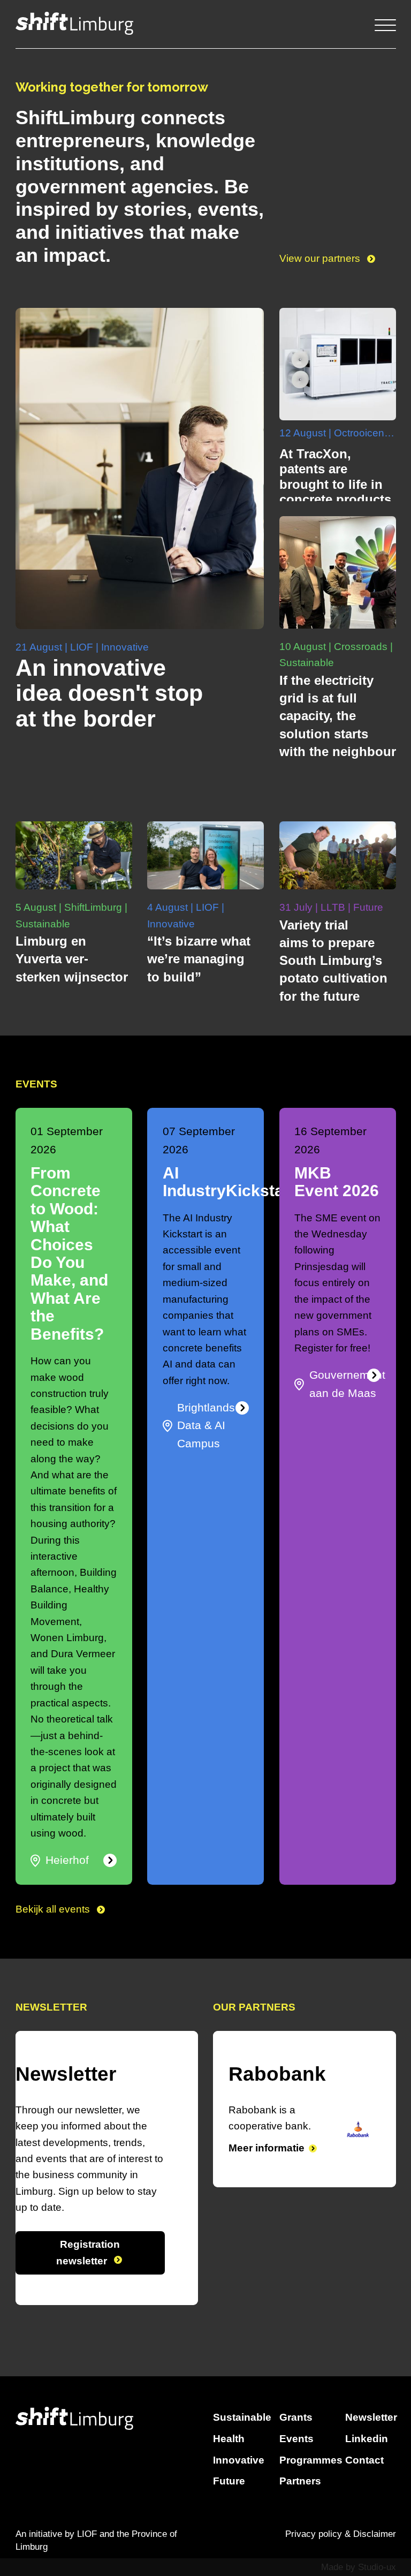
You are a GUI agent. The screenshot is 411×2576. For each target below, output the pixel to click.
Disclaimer (375, 2534)
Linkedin (367, 2439)
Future (229, 2481)
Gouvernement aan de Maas (347, 1384)
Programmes (311, 2460)
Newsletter (371, 2417)
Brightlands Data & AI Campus (206, 1426)
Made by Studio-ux (359, 2567)
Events (296, 2439)
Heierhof (67, 1860)
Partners (300, 2481)
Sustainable (242, 2417)
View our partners (321, 258)
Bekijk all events (54, 1909)
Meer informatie (278, 2164)
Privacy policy (314, 2534)
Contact (364, 2460)
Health (229, 2439)
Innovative (239, 2460)
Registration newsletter (88, 2252)
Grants (296, 2417)
